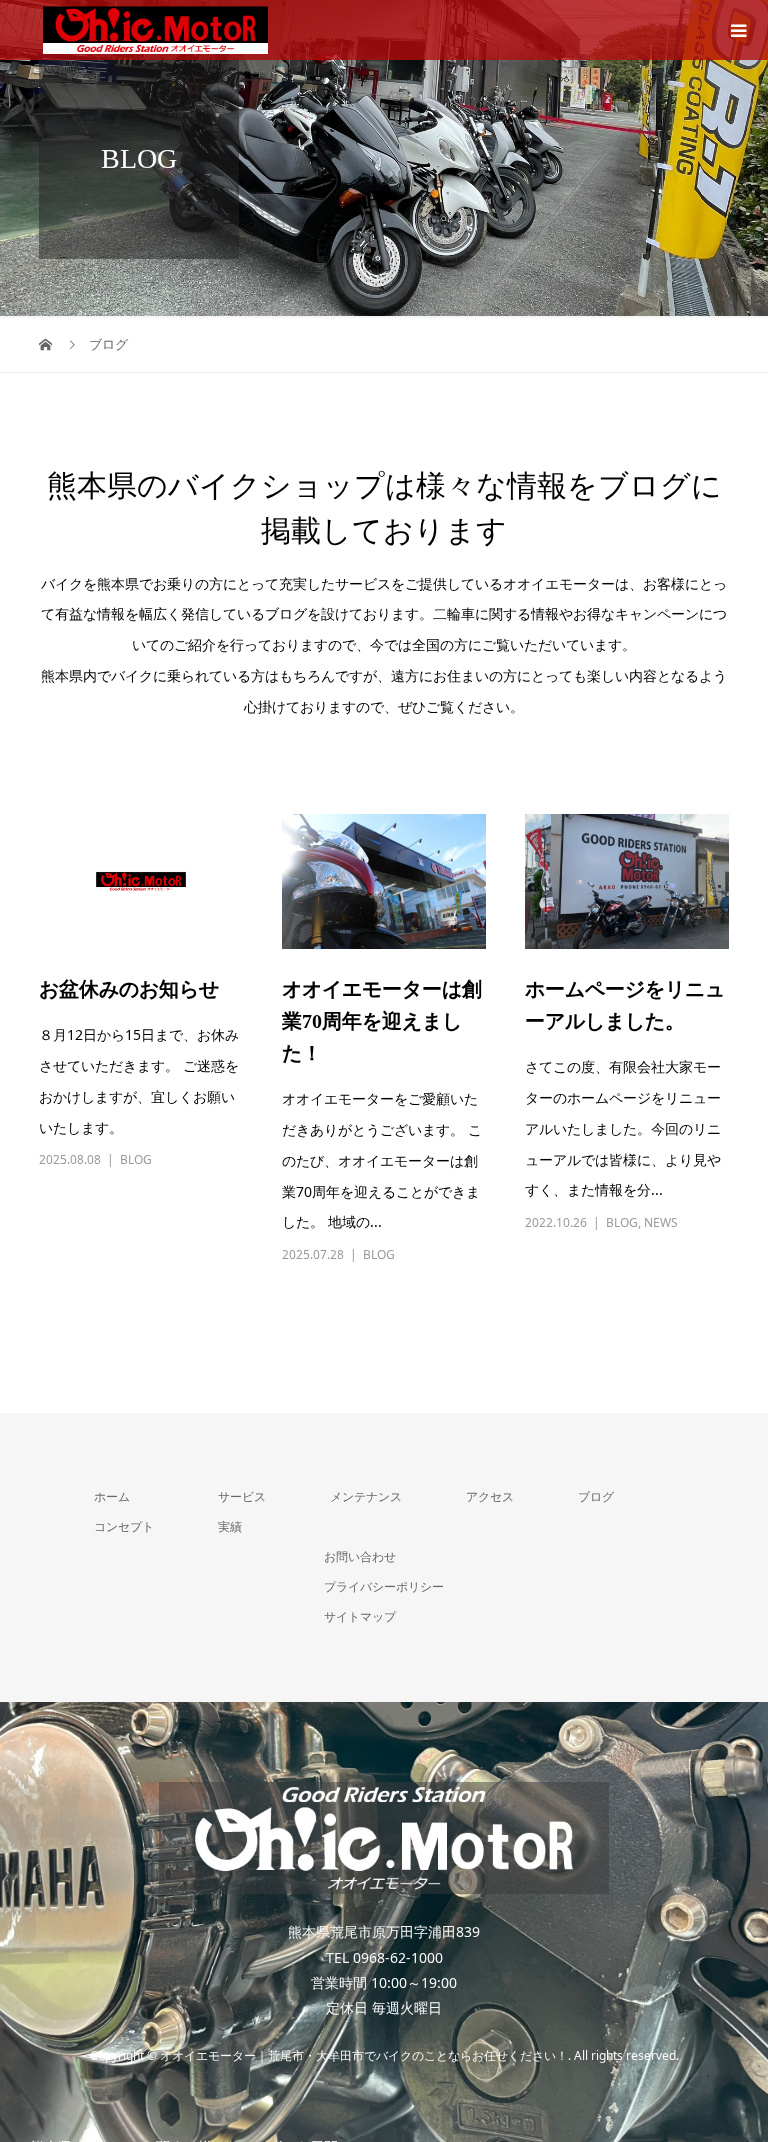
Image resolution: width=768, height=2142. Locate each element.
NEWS (661, 1222)
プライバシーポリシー (384, 1586)
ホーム (112, 1496)
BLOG (136, 1159)
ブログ (596, 1496)
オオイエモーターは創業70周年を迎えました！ (382, 1021)
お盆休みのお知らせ (129, 989)
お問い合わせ (360, 1556)
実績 (230, 1526)
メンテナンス (366, 1496)
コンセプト (124, 1526)
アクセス (490, 1496)
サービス (242, 1496)
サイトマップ (360, 1616)
